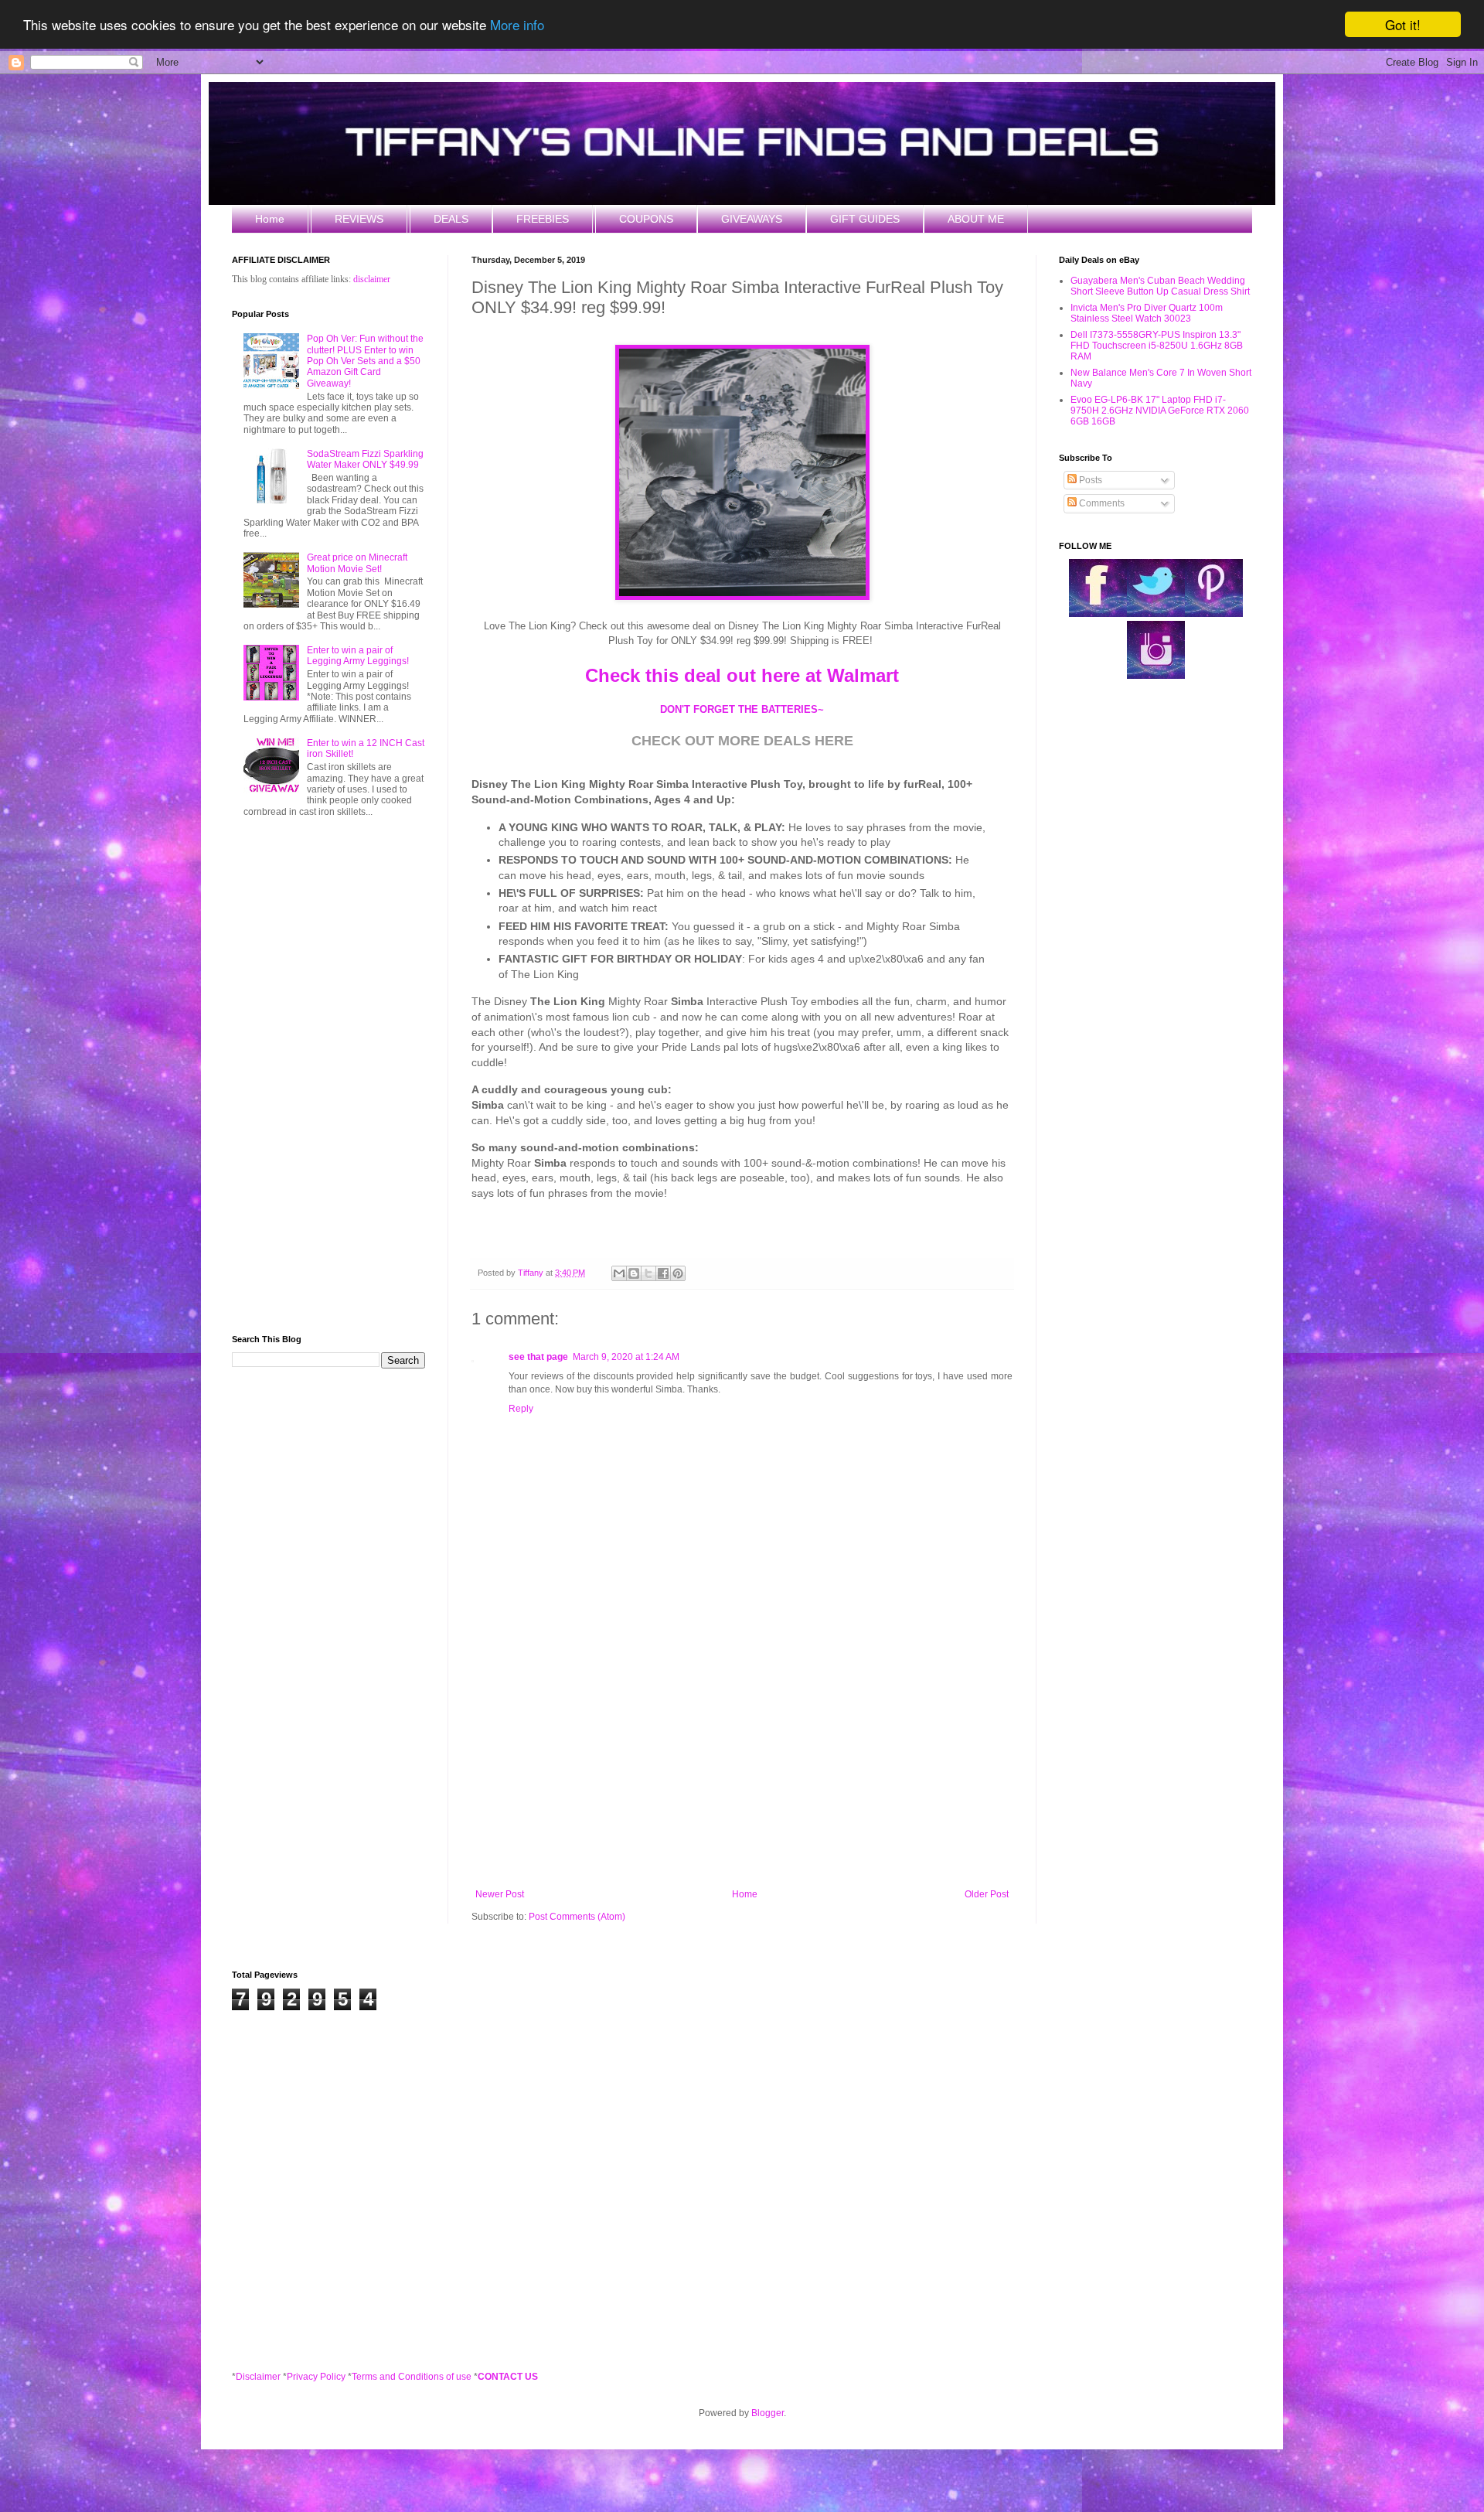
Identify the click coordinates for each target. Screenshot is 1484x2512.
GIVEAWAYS (752, 219)
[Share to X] (648, 1273)
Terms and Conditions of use (412, 2377)
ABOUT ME (976, 219)
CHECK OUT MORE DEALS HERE (742, 741)
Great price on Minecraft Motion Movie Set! (357, 563)
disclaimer (372, 279)
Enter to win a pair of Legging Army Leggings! (358, 656)
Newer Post (500, 1894)
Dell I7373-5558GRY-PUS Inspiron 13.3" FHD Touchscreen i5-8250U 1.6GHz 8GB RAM (1157, 346)
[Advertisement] (742, 1761)
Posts (1089, 480)
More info (517, 25)
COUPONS (646, 219)
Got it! (1403, 24)
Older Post (987, 1894)
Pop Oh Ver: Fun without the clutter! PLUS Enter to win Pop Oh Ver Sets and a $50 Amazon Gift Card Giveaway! (365, 361)
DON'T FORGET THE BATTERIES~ (742, 709)
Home (270, 219)
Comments (1101, 503)
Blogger (768, 2413)
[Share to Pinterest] (678, 1273)
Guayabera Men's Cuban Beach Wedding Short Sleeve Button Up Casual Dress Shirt (1160, 286)
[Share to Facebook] (663, 1273)
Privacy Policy (316, 2377)
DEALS (451, 219)
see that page (538, 1357)
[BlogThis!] (634, 1273)
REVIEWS (359, 219)
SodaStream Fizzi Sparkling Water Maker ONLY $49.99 (365, 459)
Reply (521, 1409)
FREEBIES (543, 219)
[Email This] (619, 1273)
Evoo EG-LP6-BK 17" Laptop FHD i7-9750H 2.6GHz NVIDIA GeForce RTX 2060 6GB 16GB (1160, 411)
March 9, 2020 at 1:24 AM (626, 1357)
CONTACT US (508, 2377)
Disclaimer (258, 2377)
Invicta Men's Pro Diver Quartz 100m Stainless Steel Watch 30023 (1147, 313)
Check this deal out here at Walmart (742, 675)
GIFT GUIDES (865, 219)
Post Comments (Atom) (577, 1917)
